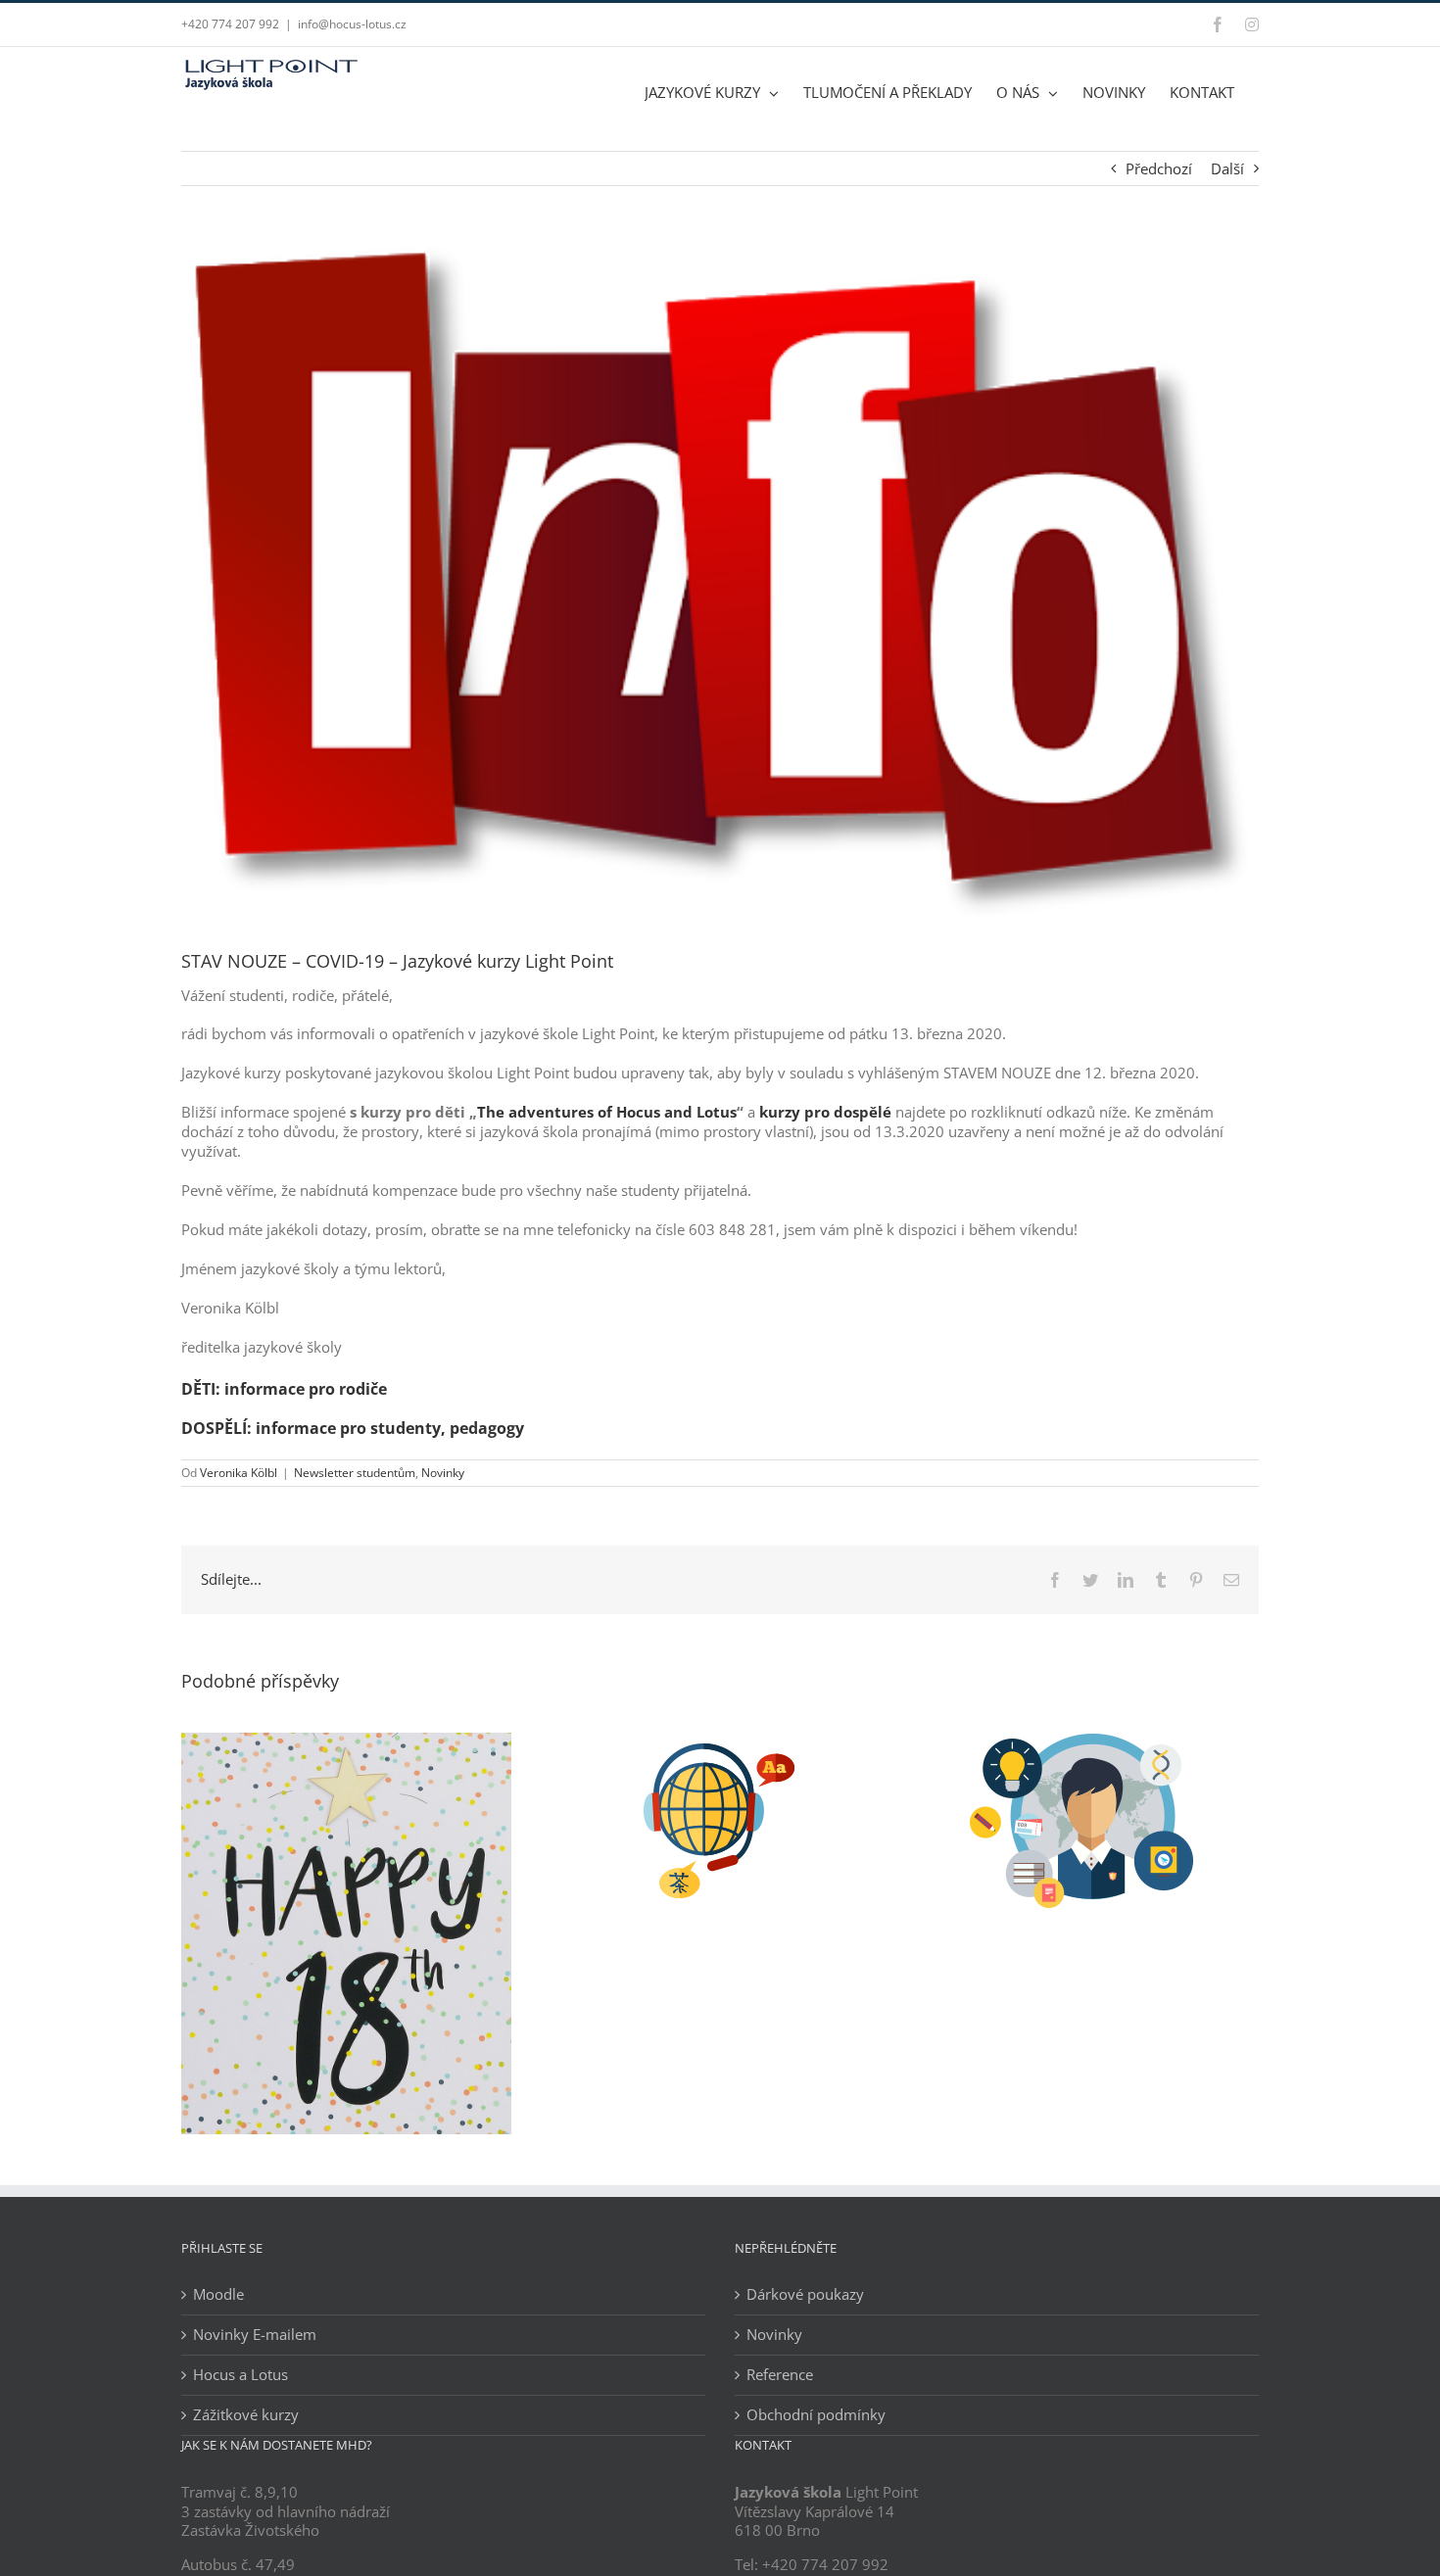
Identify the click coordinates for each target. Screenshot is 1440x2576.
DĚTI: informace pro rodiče (284, 1389)
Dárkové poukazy (805, 2294)
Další (1227, 168)
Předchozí (1159, 168)
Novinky (443, 1473)
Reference (780, 2375)
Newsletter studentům (355, 1473)
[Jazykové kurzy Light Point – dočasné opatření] (1094, 1742)
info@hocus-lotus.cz (352, 24)
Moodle (218, 2294)
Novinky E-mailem (255, 2335)
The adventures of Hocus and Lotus (607, 1112)
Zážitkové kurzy (246, 2415)
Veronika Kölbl (239, 1473)
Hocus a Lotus (240, 2375)
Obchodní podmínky (816, 2415)
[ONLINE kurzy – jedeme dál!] (720, 1742)
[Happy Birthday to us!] (346, 1742)
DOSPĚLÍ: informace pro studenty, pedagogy (353, 1428)
